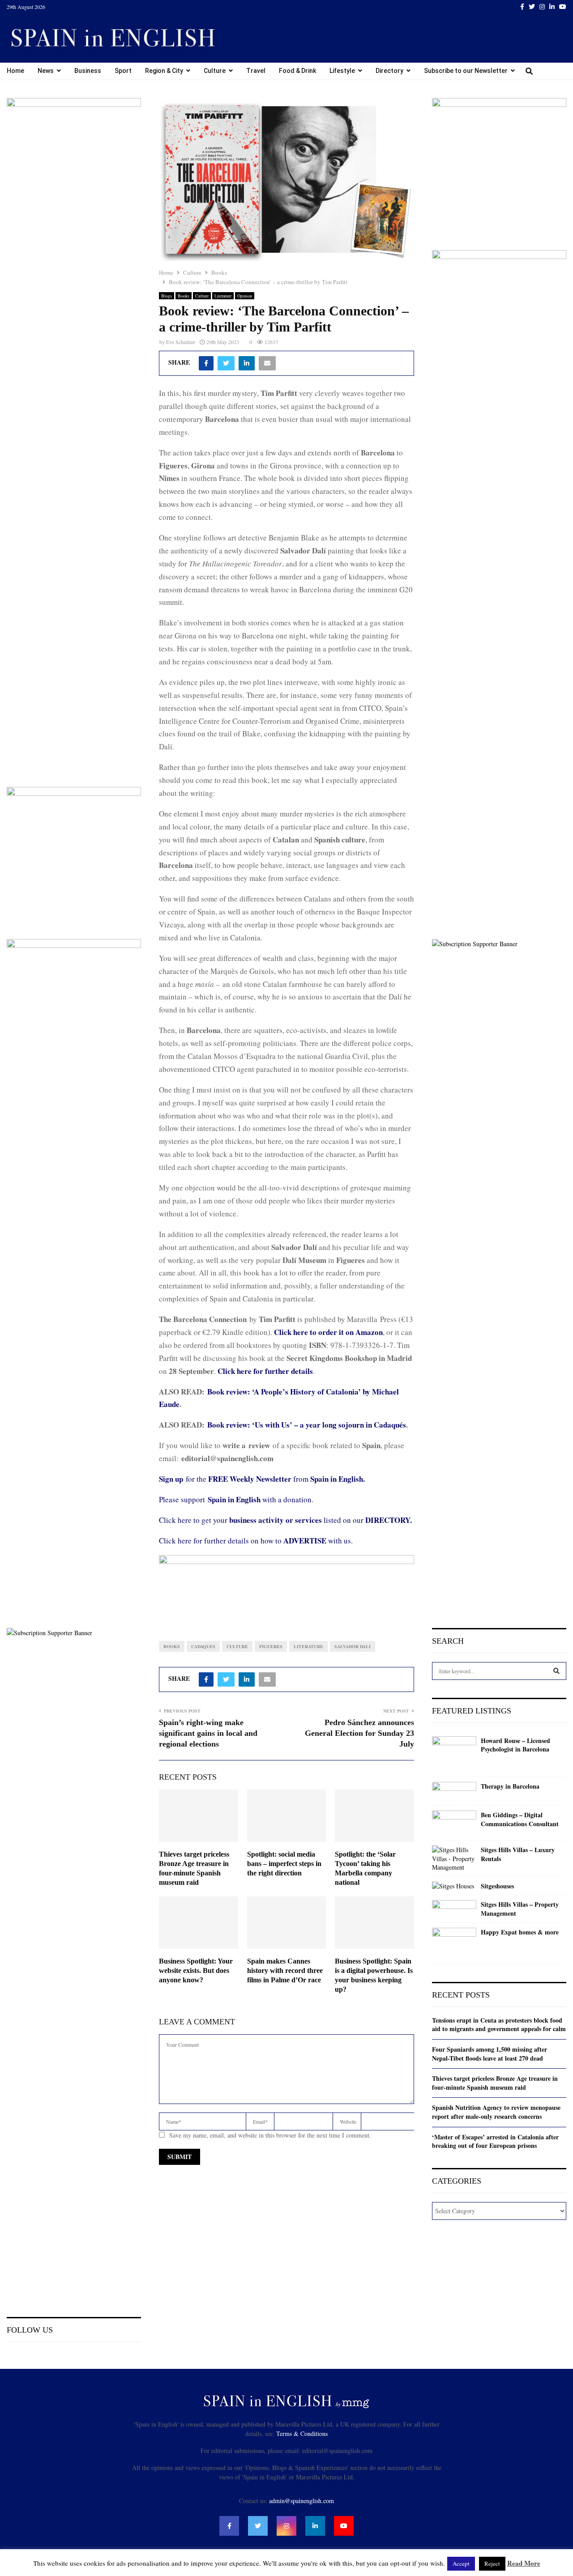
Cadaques (203, 1646)
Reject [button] (492, 2563)
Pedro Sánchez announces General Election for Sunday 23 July (359, 1733)
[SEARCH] (556, 1671)
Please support (183, 1499)
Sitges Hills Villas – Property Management (520, 1909)
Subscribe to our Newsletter (466, 71)
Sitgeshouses (497, 1886)
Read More (524, 2563)
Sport (123, 71)
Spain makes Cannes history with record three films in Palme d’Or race (285, 1970)
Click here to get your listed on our (285, 1520)
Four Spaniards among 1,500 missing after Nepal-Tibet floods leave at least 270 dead (490, 2054)
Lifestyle (342, 71)
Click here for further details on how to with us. (256, 1541)
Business (88, 71)
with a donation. (261, 1499)
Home (15, 71)
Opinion (245, 296)
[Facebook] (229, 2526)
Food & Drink (297, 71)
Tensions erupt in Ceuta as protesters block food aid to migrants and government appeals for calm (499, 2025)
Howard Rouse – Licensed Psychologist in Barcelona (515, 1745)
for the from (262, 1479)
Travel (256, 71)
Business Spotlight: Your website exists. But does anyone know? (196, 1970)
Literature (223, 296)
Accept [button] (461, 2563)
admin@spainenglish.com (301, 2501)
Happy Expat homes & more (520, 1932)
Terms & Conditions (302, 2434)
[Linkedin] (315, 2526)
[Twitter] (258, 2526)
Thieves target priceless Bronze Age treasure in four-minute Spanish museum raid (495, 2083)
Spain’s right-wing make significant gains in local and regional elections (208, 1733)
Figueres (271, 1646)
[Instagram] (286, 2526)
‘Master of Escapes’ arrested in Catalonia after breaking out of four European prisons (495, 2141)
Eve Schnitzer (181, 342)
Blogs (167, 296)
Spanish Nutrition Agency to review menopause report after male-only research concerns (496, 2112)
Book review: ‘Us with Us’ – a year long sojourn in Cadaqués (307, 1425)
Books (184, 296)
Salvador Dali (353, 1646)
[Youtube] (344, 2526)
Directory (389, 71)
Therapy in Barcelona (510, 1786)
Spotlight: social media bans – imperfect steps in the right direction (284, 1864)
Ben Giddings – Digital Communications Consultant (520, 1819)
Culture (215, 71)
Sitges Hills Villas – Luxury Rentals (518, 1854)
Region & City (164, 71)
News (46, 71)
